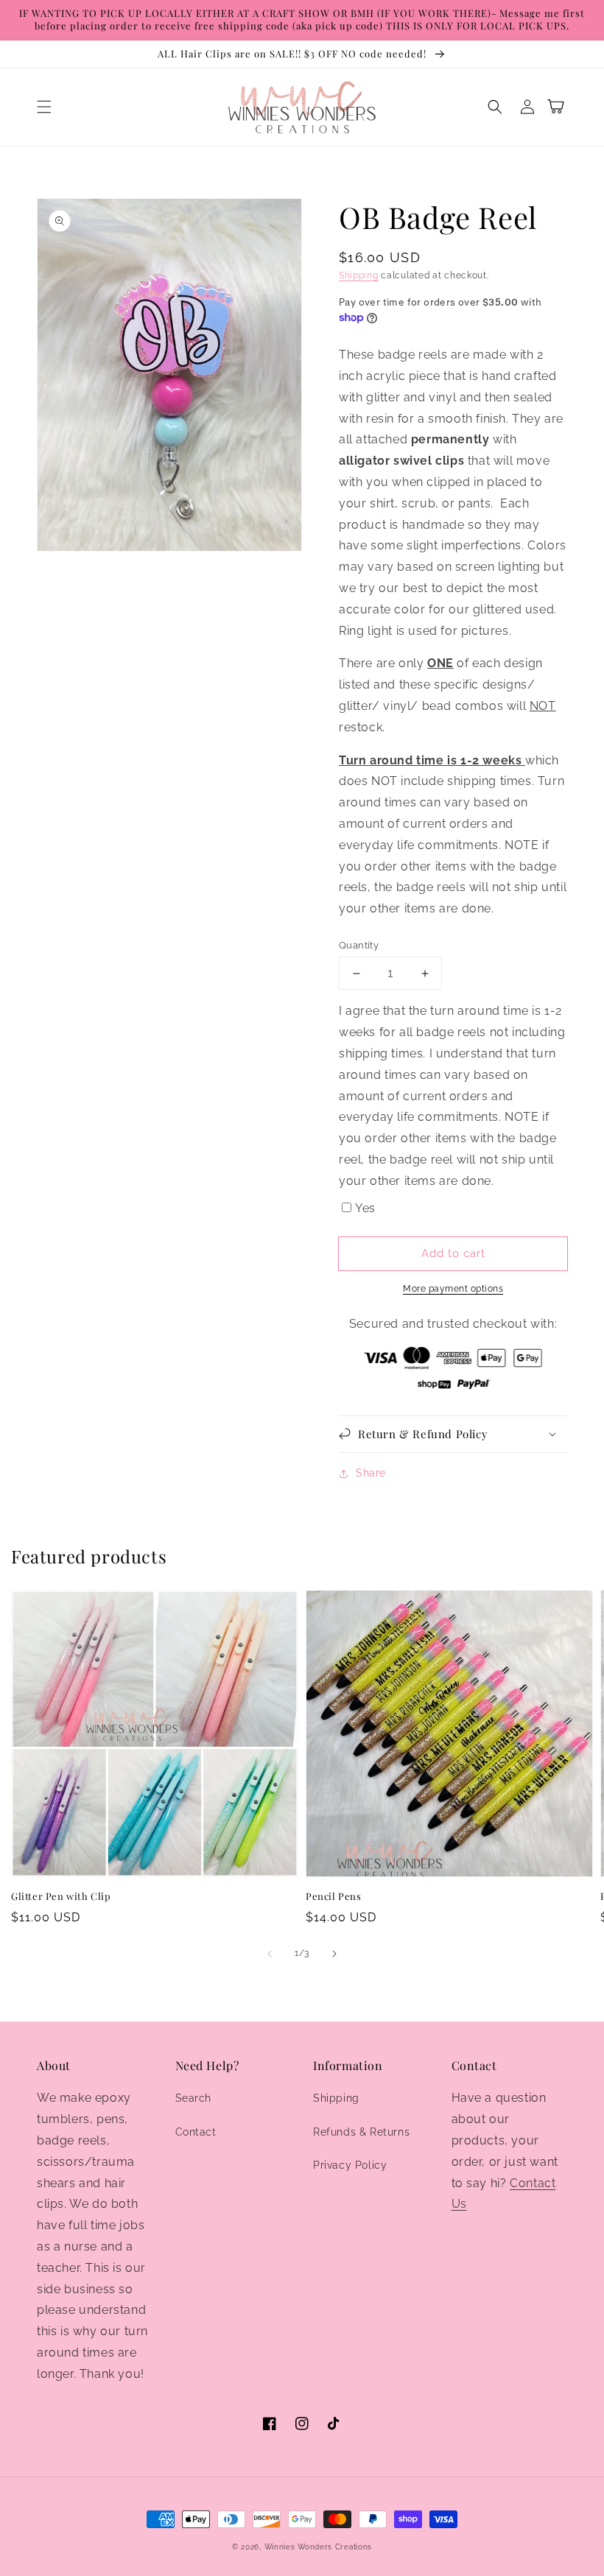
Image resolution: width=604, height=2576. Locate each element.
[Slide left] (270, 1954)
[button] (44, 107)
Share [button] (371, 1473)
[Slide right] (334, 1954)
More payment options (453, 1289)
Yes (365, 1208)
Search (194, 2098)
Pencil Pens (334, 1896)
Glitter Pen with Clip (61, 1896)
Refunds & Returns (361, 2132)
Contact (196, 2132)
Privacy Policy (350, 2165)
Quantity (359, 945)
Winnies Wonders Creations (319, 2547)
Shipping (359, 275)
